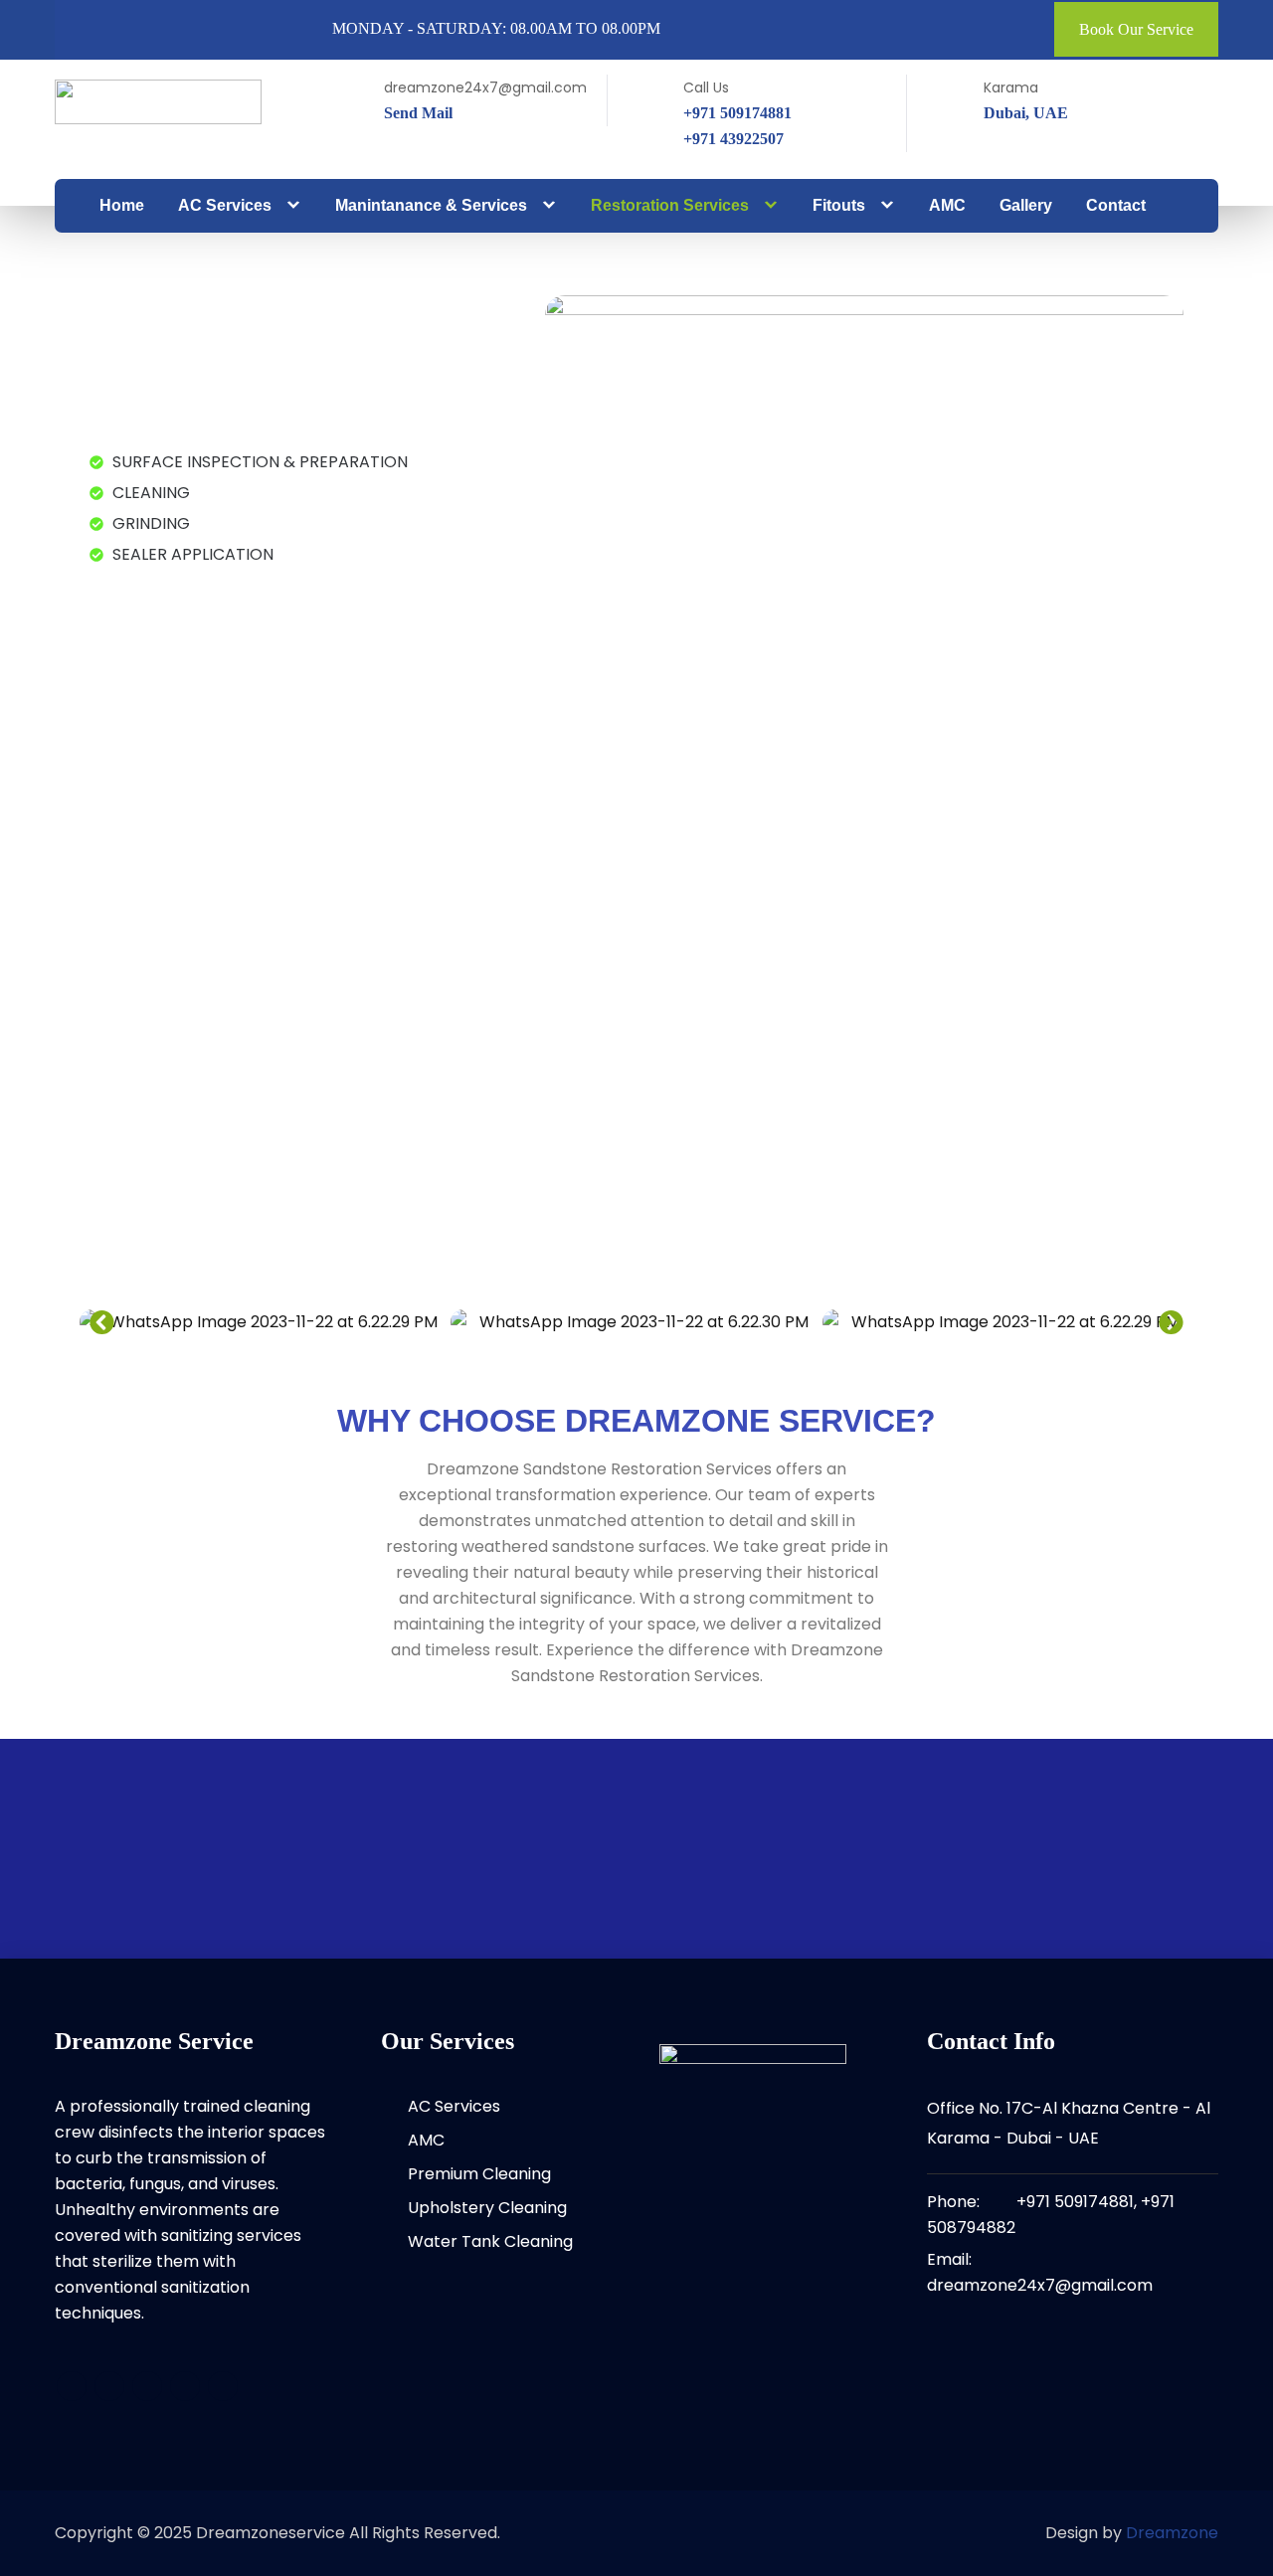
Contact (1116, 205)
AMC (947, 205)
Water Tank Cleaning (490, 2241)
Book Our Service (1136, 29)
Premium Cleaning (479, 2174)
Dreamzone (1172, 2533)
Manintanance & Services (431, 205)
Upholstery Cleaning (487, 2208)
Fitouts (839, 205)
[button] (102, 1322)
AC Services (225, 205)
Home (122, 205)
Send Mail (418, 113)
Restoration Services (670, 205)
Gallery (1026, 205)
